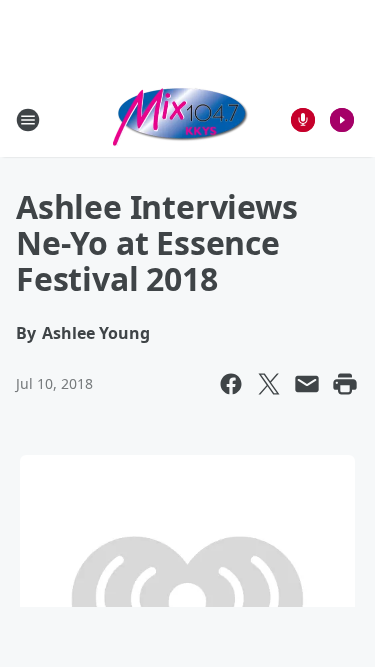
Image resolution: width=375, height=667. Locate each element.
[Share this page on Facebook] (231, 384)
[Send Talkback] (303, 120)
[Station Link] (181, 119)
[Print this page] (345, 384)
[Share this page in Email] (307, 384)
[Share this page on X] (269, 384)
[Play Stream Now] (342, 120)
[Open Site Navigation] (28, 120)
